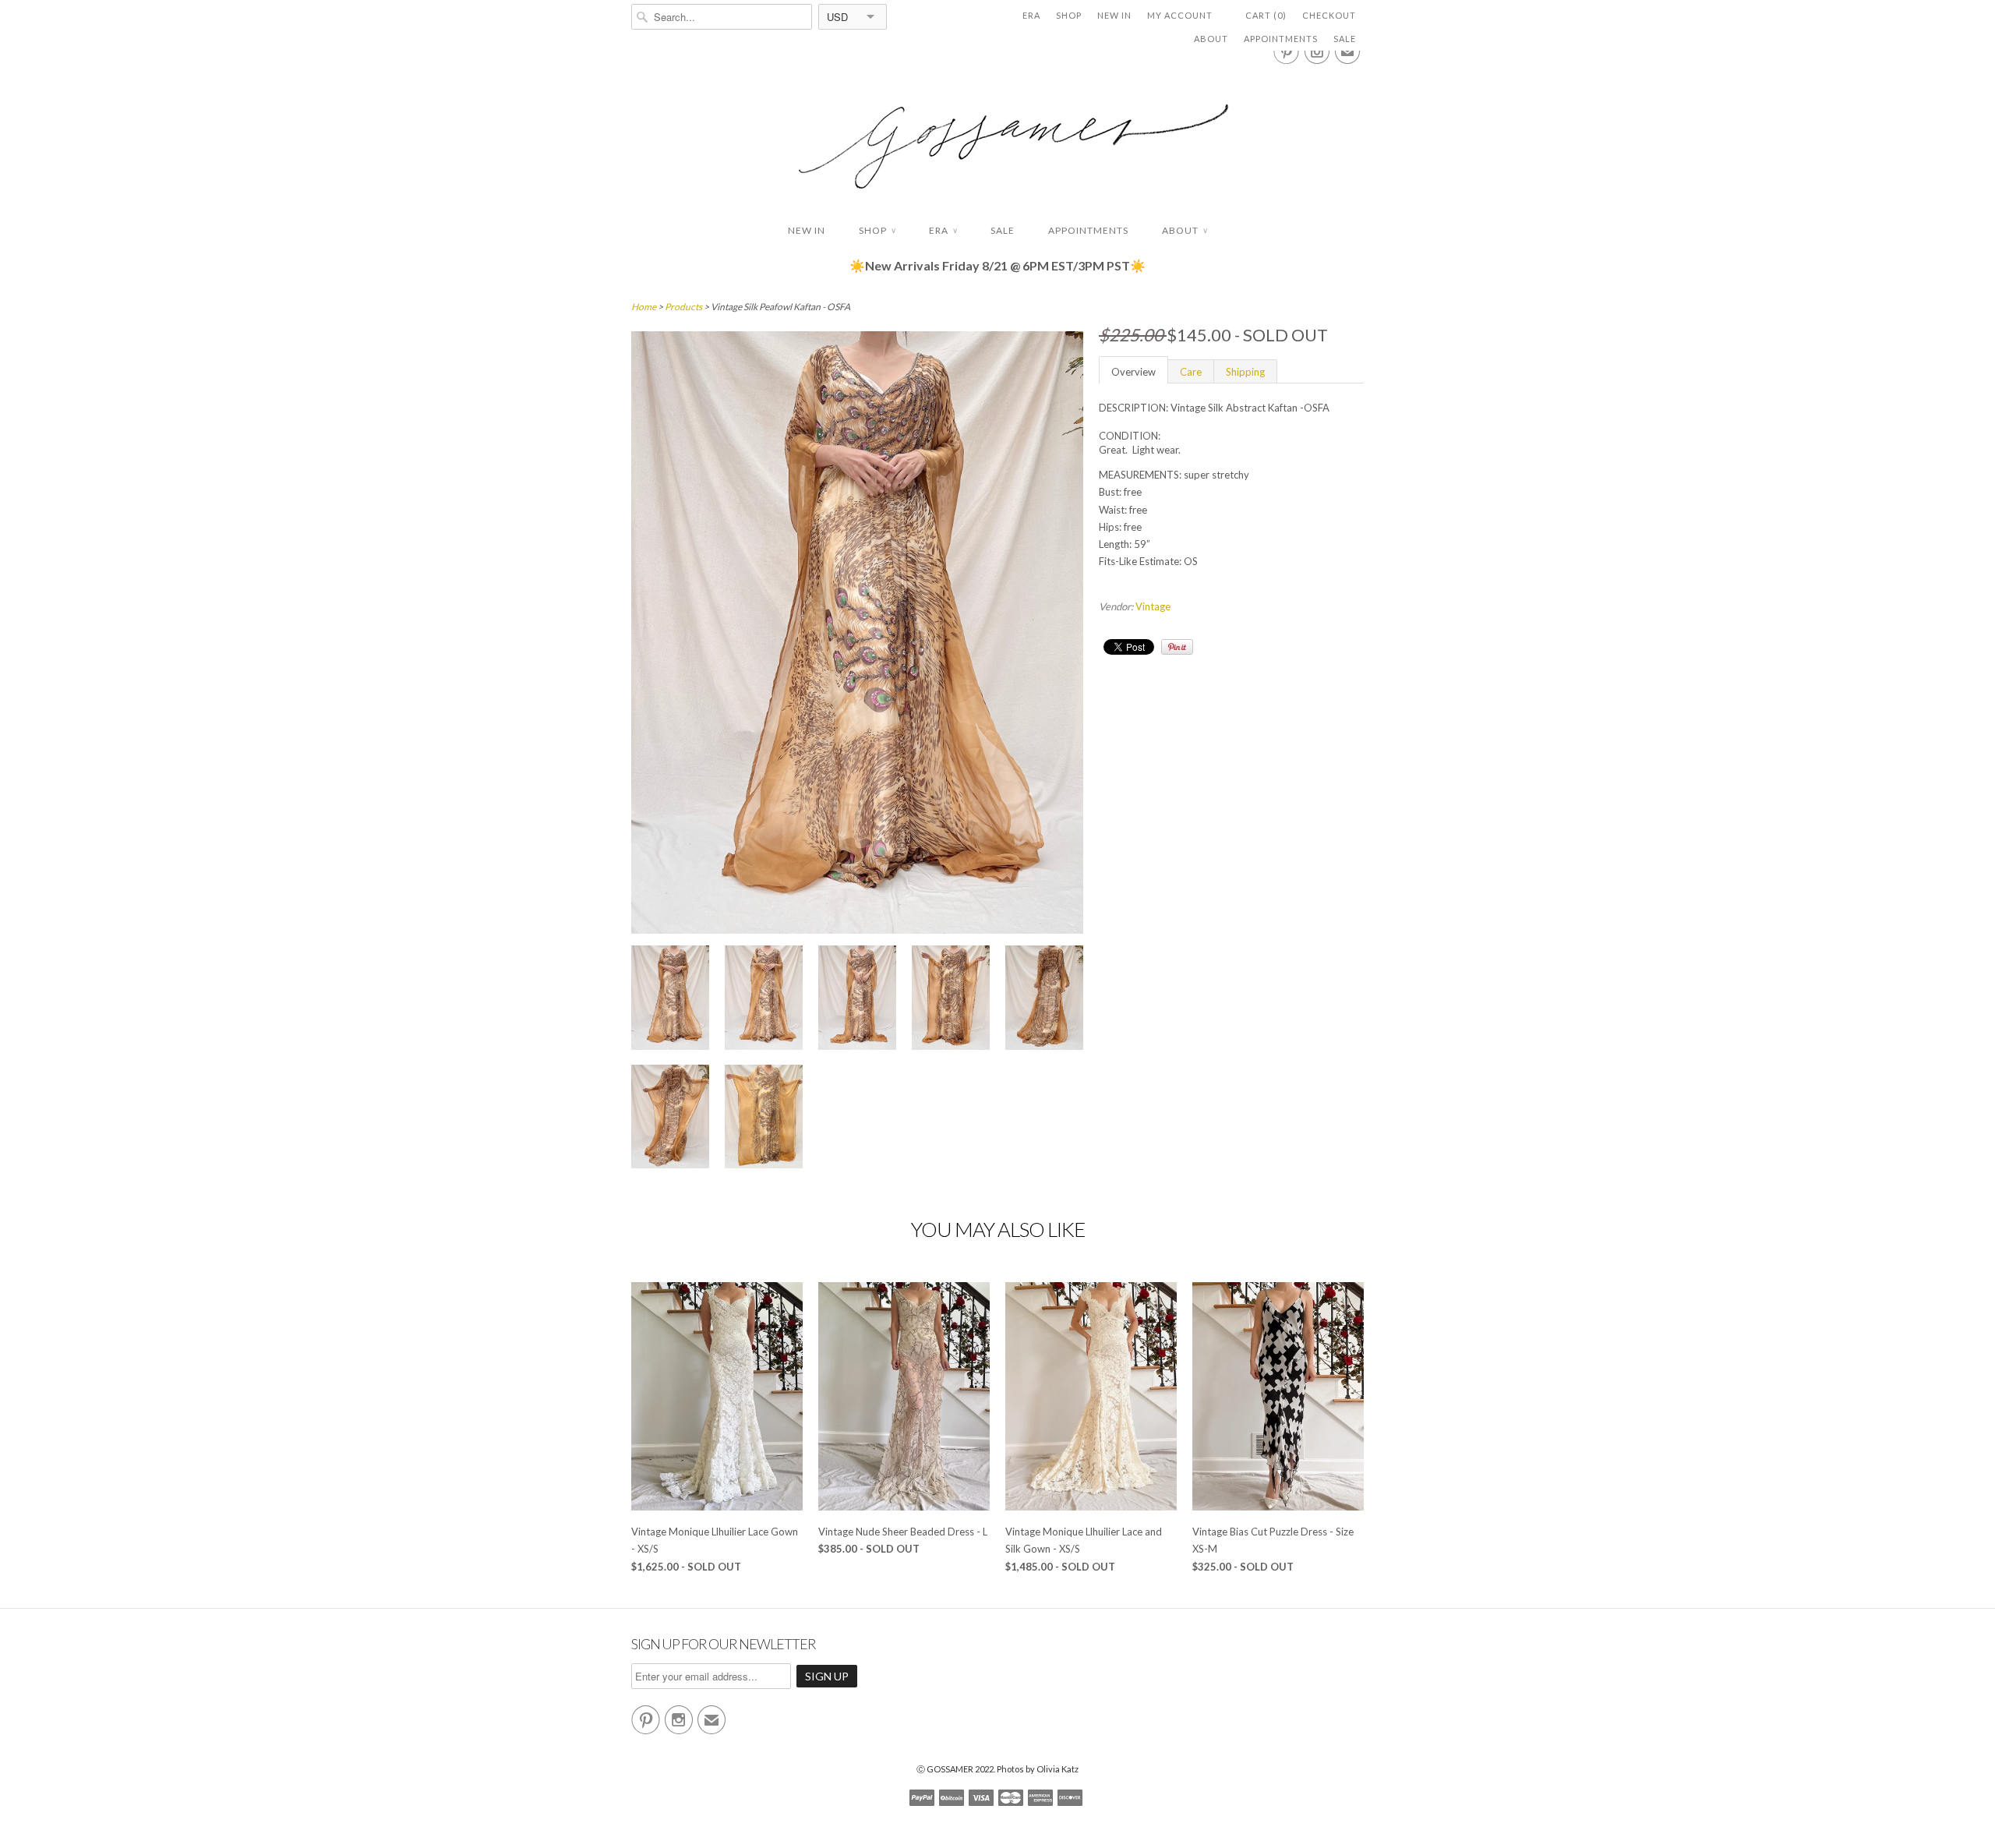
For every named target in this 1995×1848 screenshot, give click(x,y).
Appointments (1281, 39)
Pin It (1177, 647)
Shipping (1245, 372)
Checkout (1329, 15)
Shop (1069, 15)
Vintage (1153, 606)
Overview (1133, 372)
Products (683, 307)
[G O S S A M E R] (997, 132)
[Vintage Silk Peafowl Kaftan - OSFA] (670, 1000)
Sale (1345, 39)
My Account (1180, 15)
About (1211, 39)
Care (1191, 372)
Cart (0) (1266, 15)
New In (1114, 15)
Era (1031, 15)
